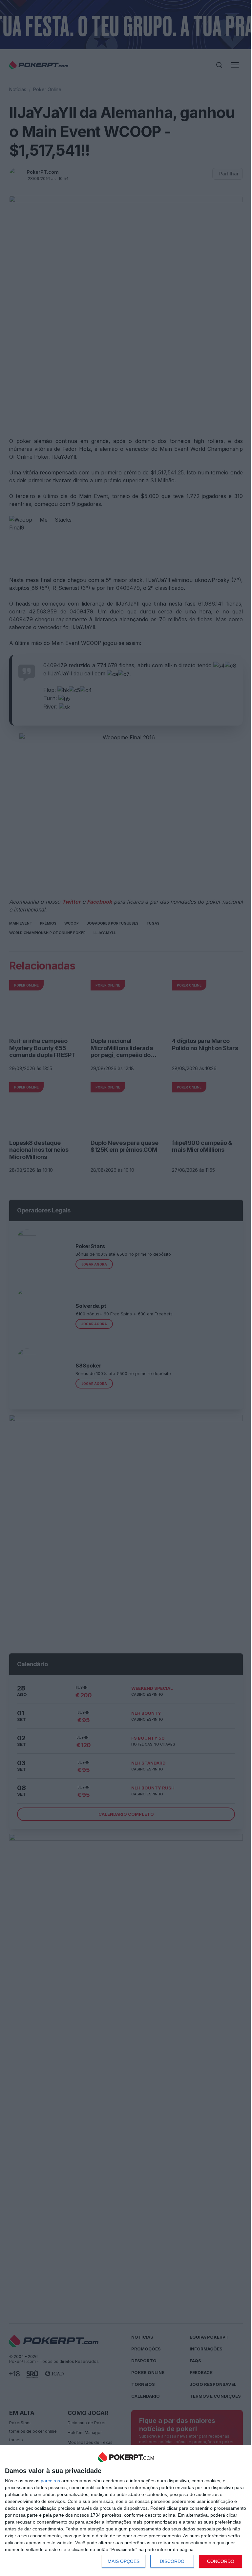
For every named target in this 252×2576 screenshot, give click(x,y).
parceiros (50, 2481)
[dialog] (126, 2511)
